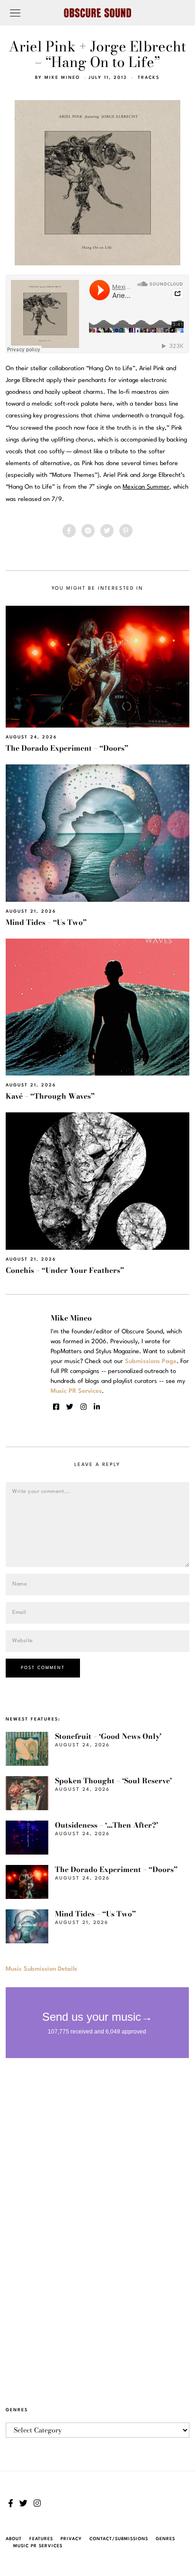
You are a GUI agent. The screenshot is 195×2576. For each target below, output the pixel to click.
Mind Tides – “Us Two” (46, 922)
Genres (165, 2539)
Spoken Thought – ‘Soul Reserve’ (113, 1781)
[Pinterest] (126, 531)
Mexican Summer (146, 487)
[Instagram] (84, 1407)
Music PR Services (38, 2546)
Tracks (149, 78)
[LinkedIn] (97, 1407)
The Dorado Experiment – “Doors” (67, 748)
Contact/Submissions (119, 2539)
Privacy (71, 2539)
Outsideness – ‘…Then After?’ (106, 1825)
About (14, 2539)
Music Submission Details (41, 1969)
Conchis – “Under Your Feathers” (65, 1270)
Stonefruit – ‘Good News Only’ (108, 1736)
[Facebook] (69, 531)
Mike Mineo (62, 78)
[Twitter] (107, 531)
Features (41, 2539)
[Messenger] (88, 531)
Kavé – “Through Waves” (50, 1096)
